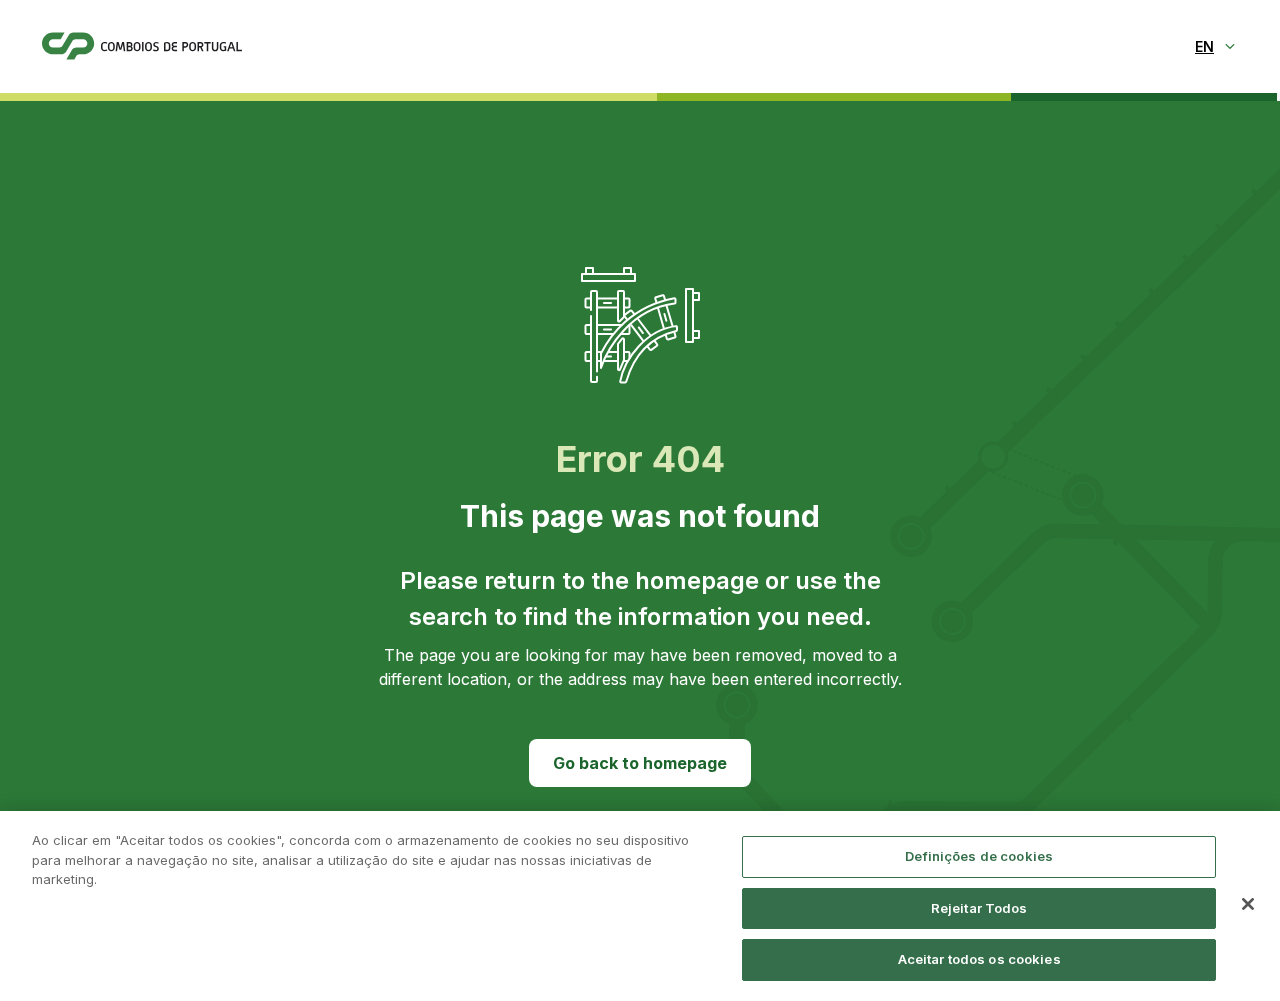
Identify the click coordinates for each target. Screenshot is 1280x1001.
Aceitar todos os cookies (979, 959)
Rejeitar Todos (979, 908)
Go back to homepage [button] (640, 763)
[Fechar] (1248, 904)
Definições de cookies (979, 856)
